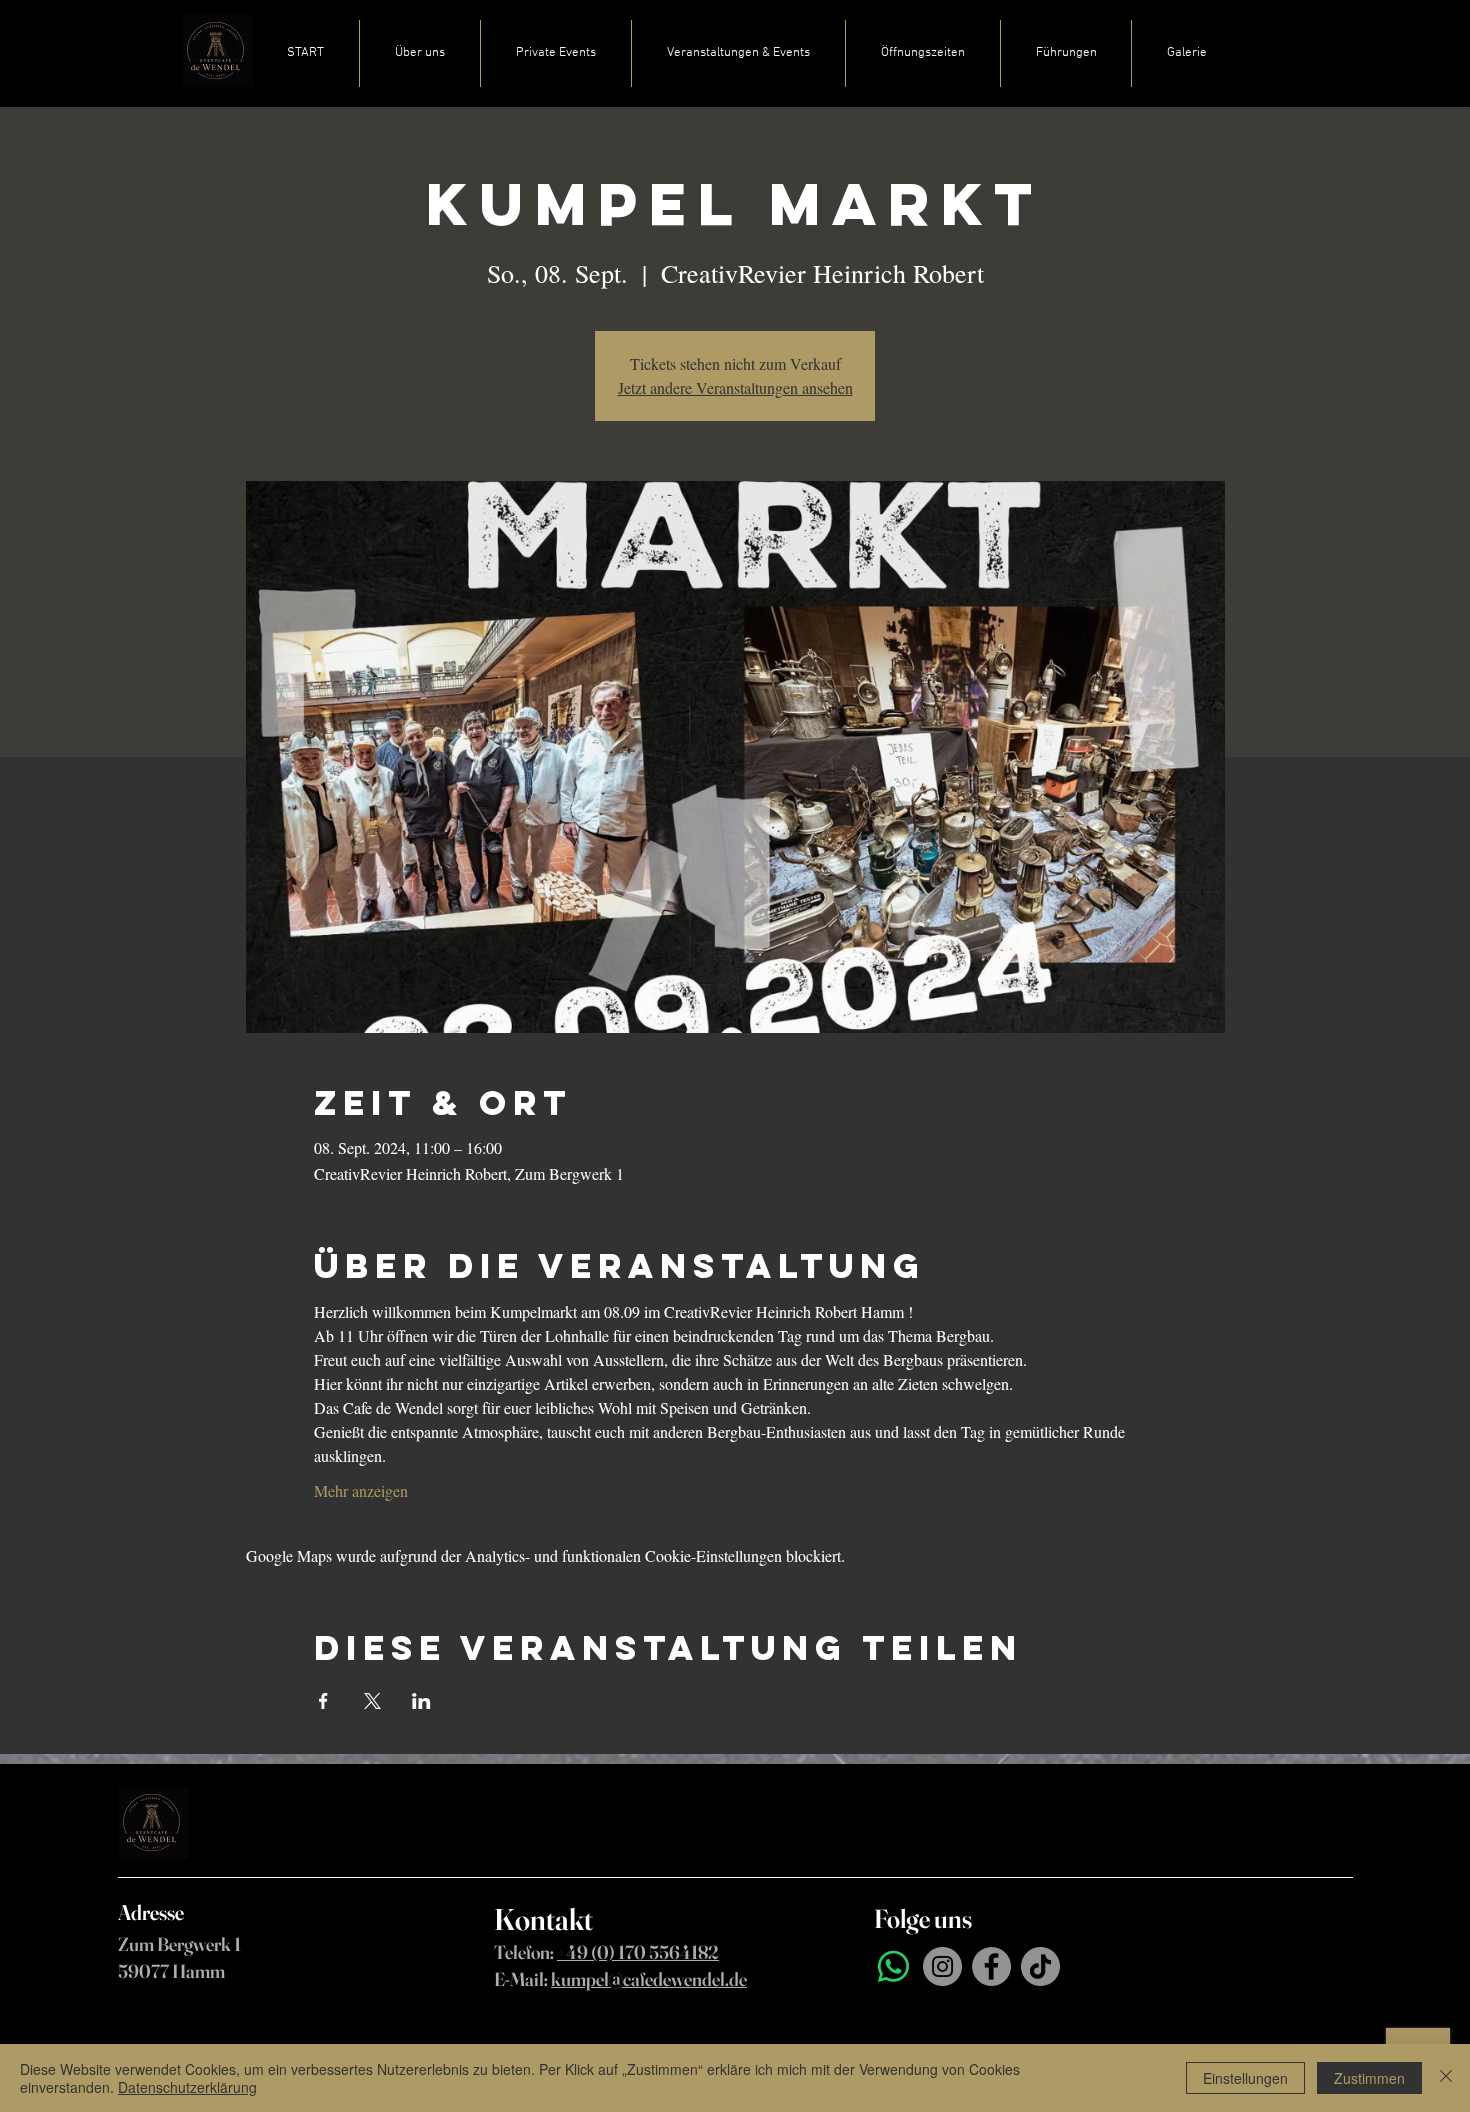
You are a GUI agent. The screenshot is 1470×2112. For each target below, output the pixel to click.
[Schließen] (1446, 2078)
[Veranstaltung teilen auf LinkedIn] (421, 1701)
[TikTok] (1040, 1966)
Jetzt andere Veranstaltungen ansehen (735, 387)
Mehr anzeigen (361, 1490)
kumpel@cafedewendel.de (649, 1979)
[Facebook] (991, 1966)
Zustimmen (1369, 2078)
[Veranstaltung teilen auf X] (372, 1701)
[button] (556, 53)
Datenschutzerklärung (187, 2087)
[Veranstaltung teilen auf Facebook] (323, 1701)
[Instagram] (942, 1966)
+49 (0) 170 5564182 (638, 1952)
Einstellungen (1245, 2078)
